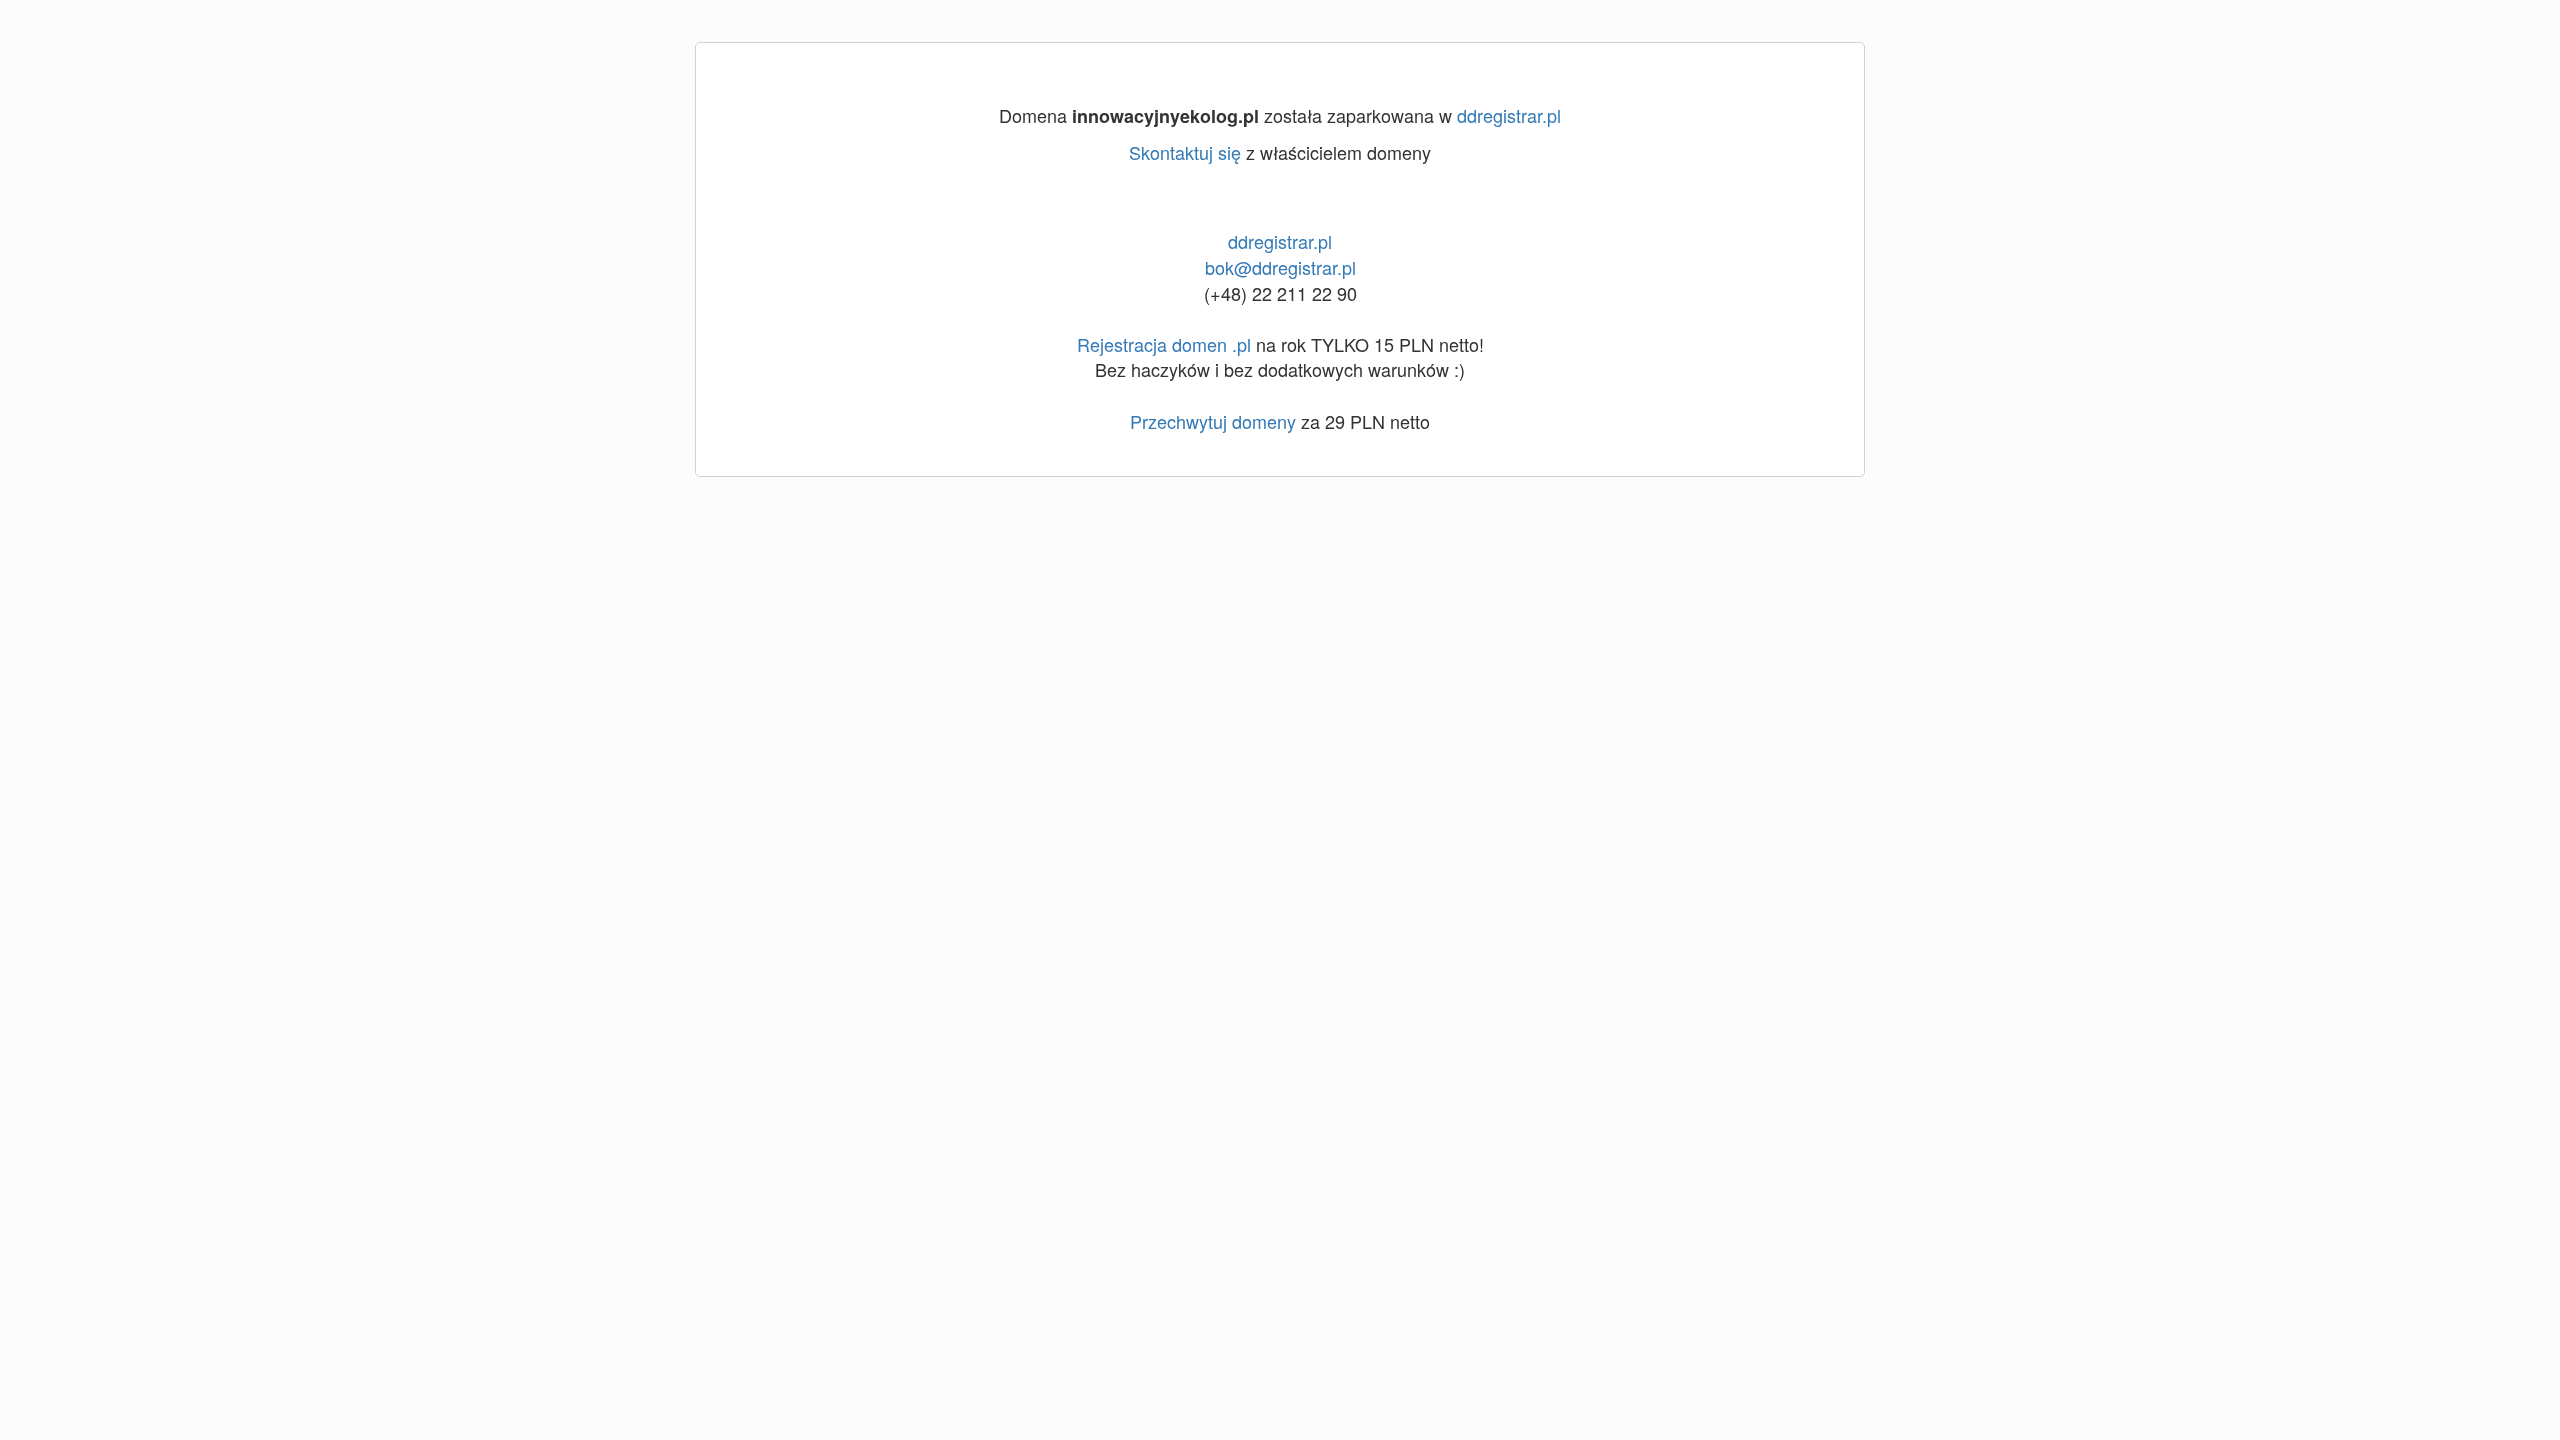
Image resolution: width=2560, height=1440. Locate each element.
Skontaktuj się (1185, 152)
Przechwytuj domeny (1213, 421)
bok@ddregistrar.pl (1280, 267)
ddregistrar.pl (1509, 115)
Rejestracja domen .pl (1164, 344)
